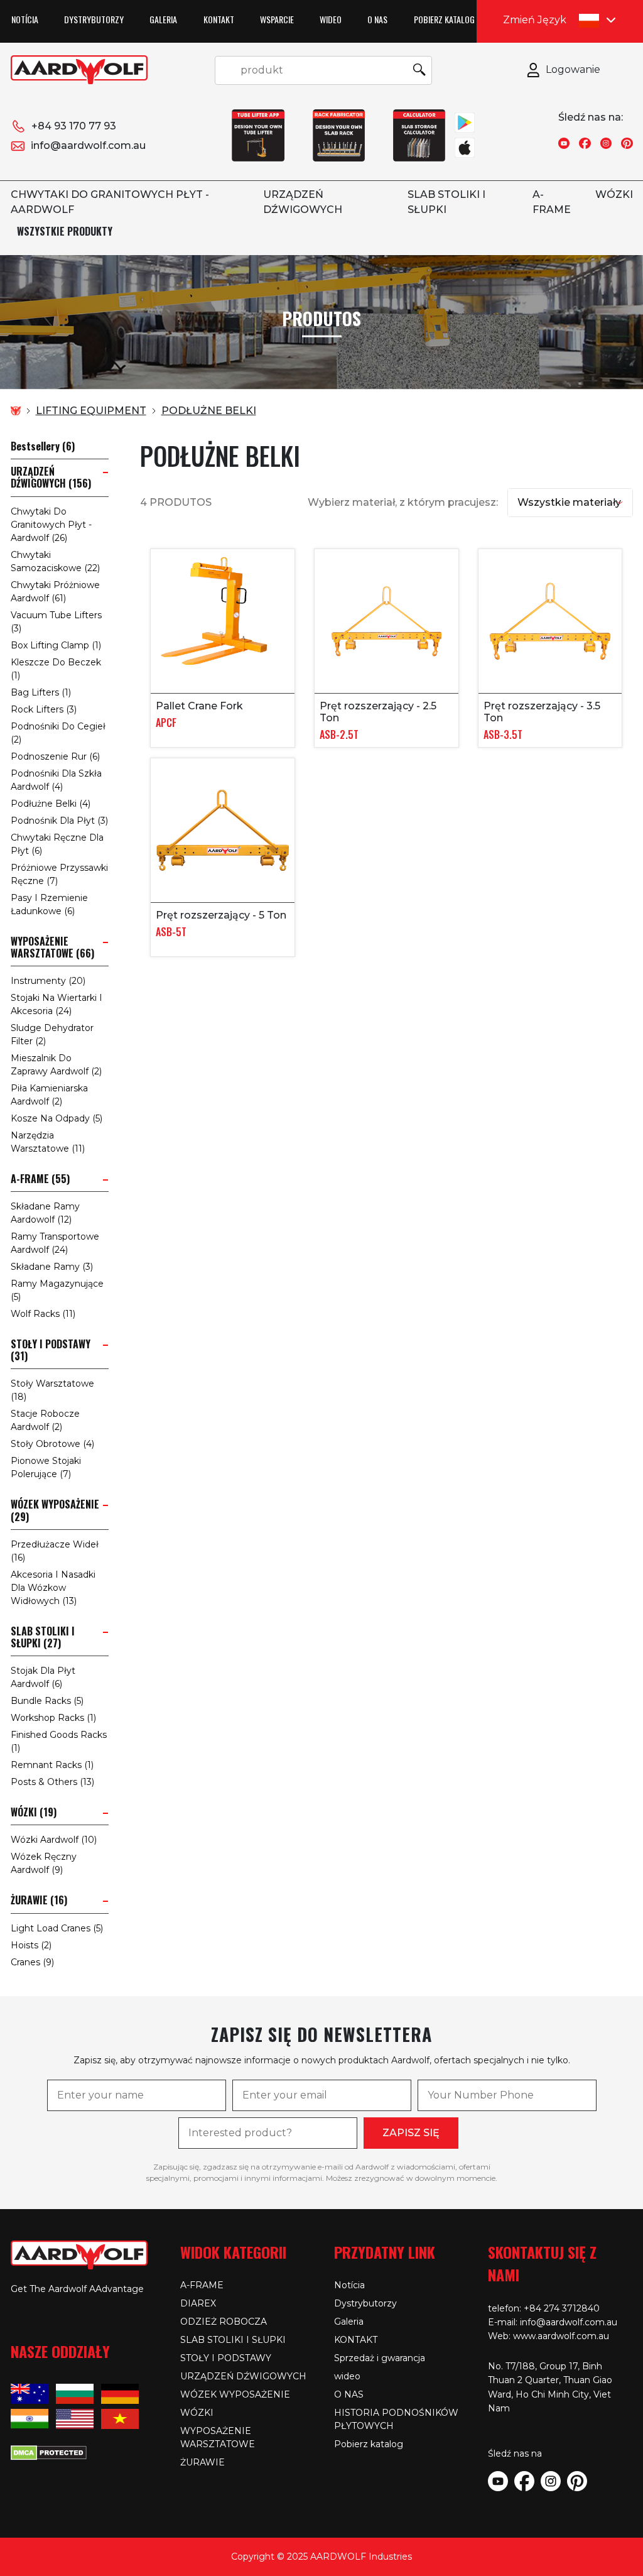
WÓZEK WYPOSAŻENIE (235, 2394)
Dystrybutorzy (94, 19)
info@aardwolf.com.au (88, 145)
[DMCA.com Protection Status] (49, 2452)
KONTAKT (219, 19)
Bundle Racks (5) (47, 1701)
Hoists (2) (31, 1945)
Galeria (163, 19)
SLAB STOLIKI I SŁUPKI (233, 2340)
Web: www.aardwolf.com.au (548, 2336)
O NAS (377, 19)
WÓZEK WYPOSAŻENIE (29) (55, 1510)
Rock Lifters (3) (44, 709)
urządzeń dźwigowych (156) (51, 478)
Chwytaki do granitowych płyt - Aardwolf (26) (51, 525)
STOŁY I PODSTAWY (226, 2358)
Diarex (198, 2303)
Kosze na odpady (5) (57, 1118)
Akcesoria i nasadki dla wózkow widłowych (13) (53, 1588)
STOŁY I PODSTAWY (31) (51, 1350)
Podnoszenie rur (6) (55, 756)
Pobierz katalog (444, 19)
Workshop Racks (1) (53, 1718)
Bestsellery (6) (43, 446)
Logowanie (573, 69)
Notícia (25, 19)
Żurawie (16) (39, 1900)
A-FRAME (202, 2285)
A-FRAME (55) (40, 1179)
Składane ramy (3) (52, 1267)
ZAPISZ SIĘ (411, 2133)
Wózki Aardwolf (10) (54, 1840)
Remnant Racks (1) (52, 1765)
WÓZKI (614, 194)
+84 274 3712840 (562, 2308)
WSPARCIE (277, 19)
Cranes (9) (32, 1962)
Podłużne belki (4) (51, 804)
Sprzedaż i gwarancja (380, 2358)
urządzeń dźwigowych (243, 2376)
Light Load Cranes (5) (57, 1928)
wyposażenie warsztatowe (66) (52, 947)
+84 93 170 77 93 (74, 126)
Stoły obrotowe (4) (52, 1444)
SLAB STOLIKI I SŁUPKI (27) (43, 1637)
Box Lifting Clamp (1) (56, 645)
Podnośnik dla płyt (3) (59, 821)
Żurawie (203, 2462)
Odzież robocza (224, 2322)
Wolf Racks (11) (43, 1314)
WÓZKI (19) (34, 1812)
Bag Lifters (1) (41, 692)
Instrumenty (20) (48, 981)
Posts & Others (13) (52, 1782)
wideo (331, 19)
